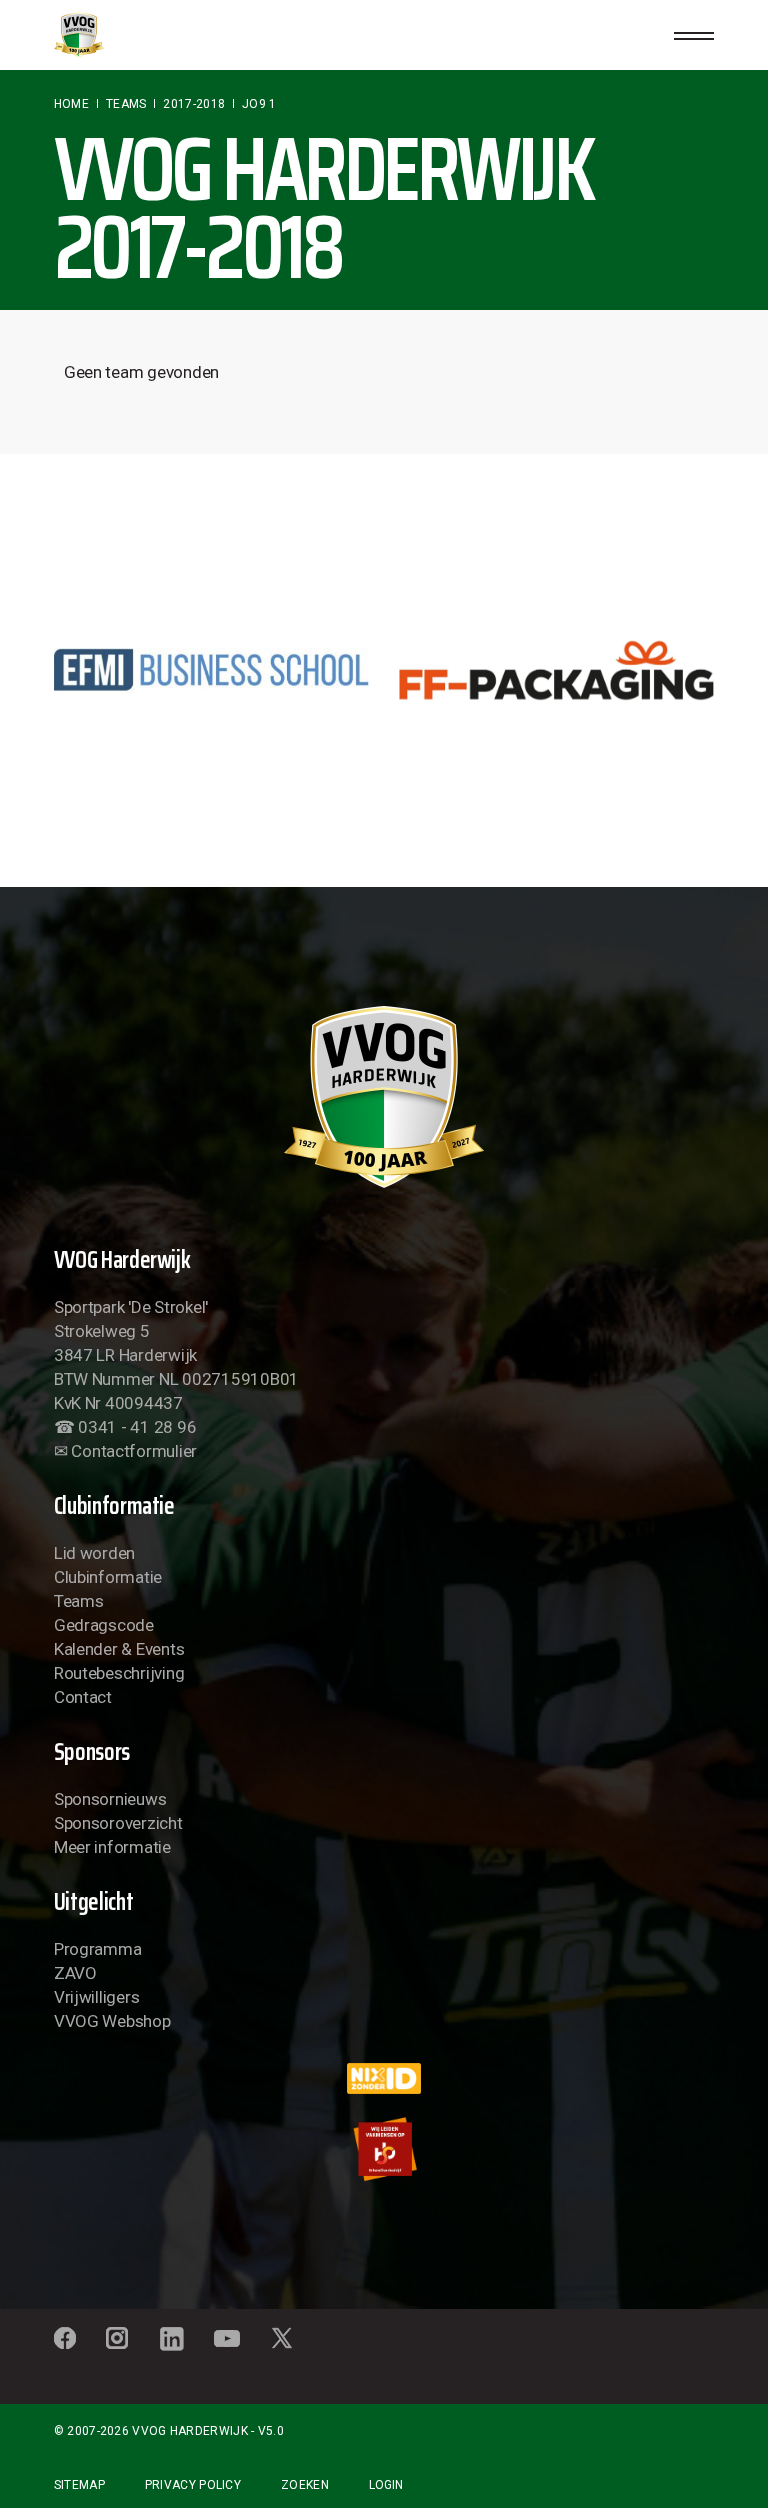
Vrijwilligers (97, 1997)
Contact (83, 1697)
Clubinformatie (108, 1577)
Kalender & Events (119, 1649)
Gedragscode (104, 1625)
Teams (79, 1601)
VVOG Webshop (112, 2021)
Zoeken (305, 2485)
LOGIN (386, 2485)
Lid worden (94, 1553)
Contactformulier (134, 1451)
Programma (98, 1949)
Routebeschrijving (119, 1673)
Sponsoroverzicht (118, 1823)
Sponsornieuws (110, 1799)
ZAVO (75, 1973)
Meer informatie (112, 1847)
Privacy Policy (193, 2485)
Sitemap (79, 2485)
